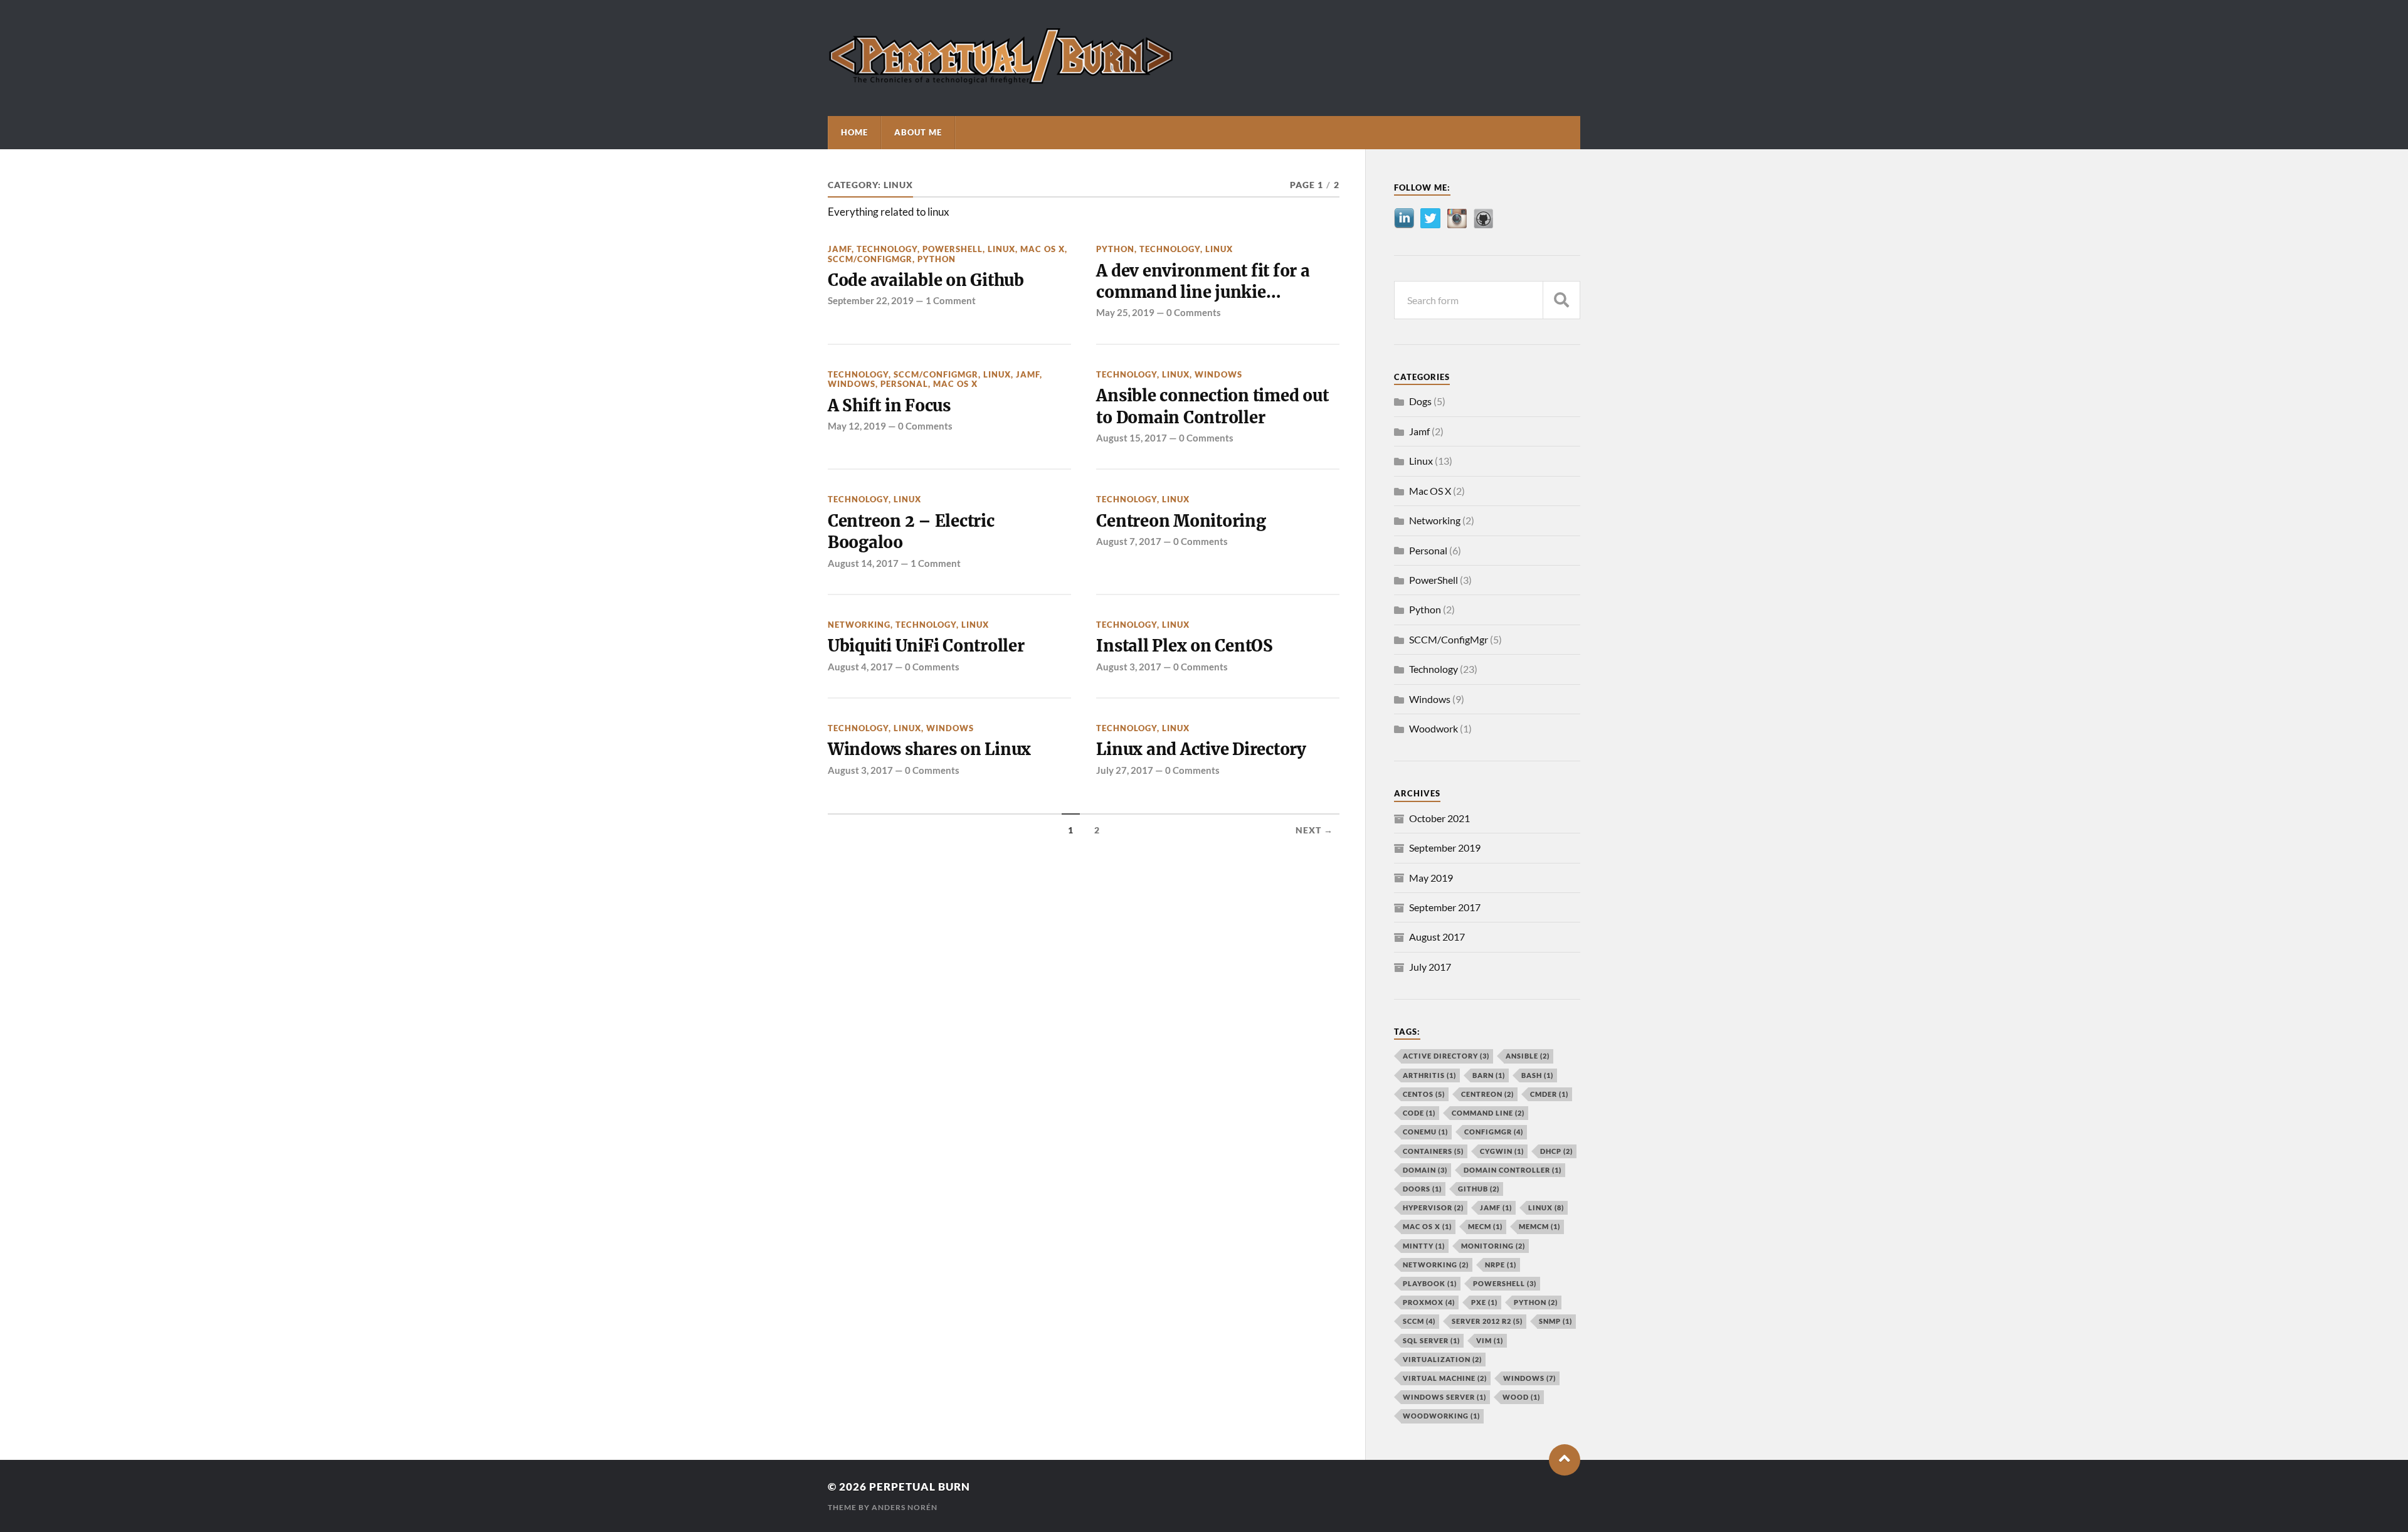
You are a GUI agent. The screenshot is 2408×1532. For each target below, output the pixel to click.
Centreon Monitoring (1181, 521)
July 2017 (1430, 967)
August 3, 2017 (1129, 667)
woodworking (1441, 1416)
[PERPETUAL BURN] (1001, 82)
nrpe (1501, 1265)
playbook (1430, 1283)
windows (1529, 1378)
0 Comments (1194, 312)
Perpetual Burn (920, 1487)
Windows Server (1444, 1397)
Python (937, 259)
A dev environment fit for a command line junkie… (1203, 282)
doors (1422, 1189)
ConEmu (1425, 1132)
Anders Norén (905, 1507)
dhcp (1556, 1151)
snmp (1555, 1321)
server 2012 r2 (1487, 1321)
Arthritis (1429, 1075)
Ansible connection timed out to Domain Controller (1212, 406)
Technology (887, 249)
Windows (852, 384)
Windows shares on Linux (929, 749)
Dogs (1420, 401)
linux (1546, 1207)
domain (1425, 1170)
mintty (1424, 1246)
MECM (1485, 1226)
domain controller (1513, 1170)
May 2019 (1431, 878)
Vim (1490, 1340)
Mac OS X (1043, 249)
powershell (1505, 1283)
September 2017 (1445, 907)
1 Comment (951, 300)
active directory (1446, 1056)
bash (1537, 1075)
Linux (1001, 249)
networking (1436, 1265)
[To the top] (1565, 1460)
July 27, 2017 (1125, 770)
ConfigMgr (1494, 1132)
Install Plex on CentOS (1184, 646)
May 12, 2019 (857, 426)
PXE (1484, 1302)
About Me (918, 132)
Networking (859, 625)
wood (1521, 1397)
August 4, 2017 (860, 667)
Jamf (840, 249)
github (1479, 1189)
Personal (904, 384)
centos (1424, 1094)
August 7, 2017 (1129, 541)
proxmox (1429, 1302)
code (1419, 1113)
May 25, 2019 (1125, 312)
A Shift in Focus (889, 406)
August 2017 (1437, 937)
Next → (1314, 830)
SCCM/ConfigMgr (870, 259)
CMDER (1549, 1094)
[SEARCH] (1561, 300)
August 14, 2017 (863, 563)
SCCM (1419, 1321)
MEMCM (1539, 1226)
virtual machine (1445, 1378)
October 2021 (1439, 818)
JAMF (1496, 1207)
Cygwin (1502, 1151)
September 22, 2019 (871, 300)
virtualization (1442, 1359)
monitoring (1493, 1246)
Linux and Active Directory (1201, 749)
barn (1489, 1075)
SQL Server (1431, 1340)
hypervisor (1433, 1207)
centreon (1487, 1094)
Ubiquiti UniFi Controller (926, 646)
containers (1433, 1151)
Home (854, 132)
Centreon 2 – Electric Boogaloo (911, 532)
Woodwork (1434, 728)
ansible (1528, 1056)
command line (1488, 1113)
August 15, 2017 (1132, 438)
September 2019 (1445, 848)
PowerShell (953, 249)
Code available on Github (926, 280)
